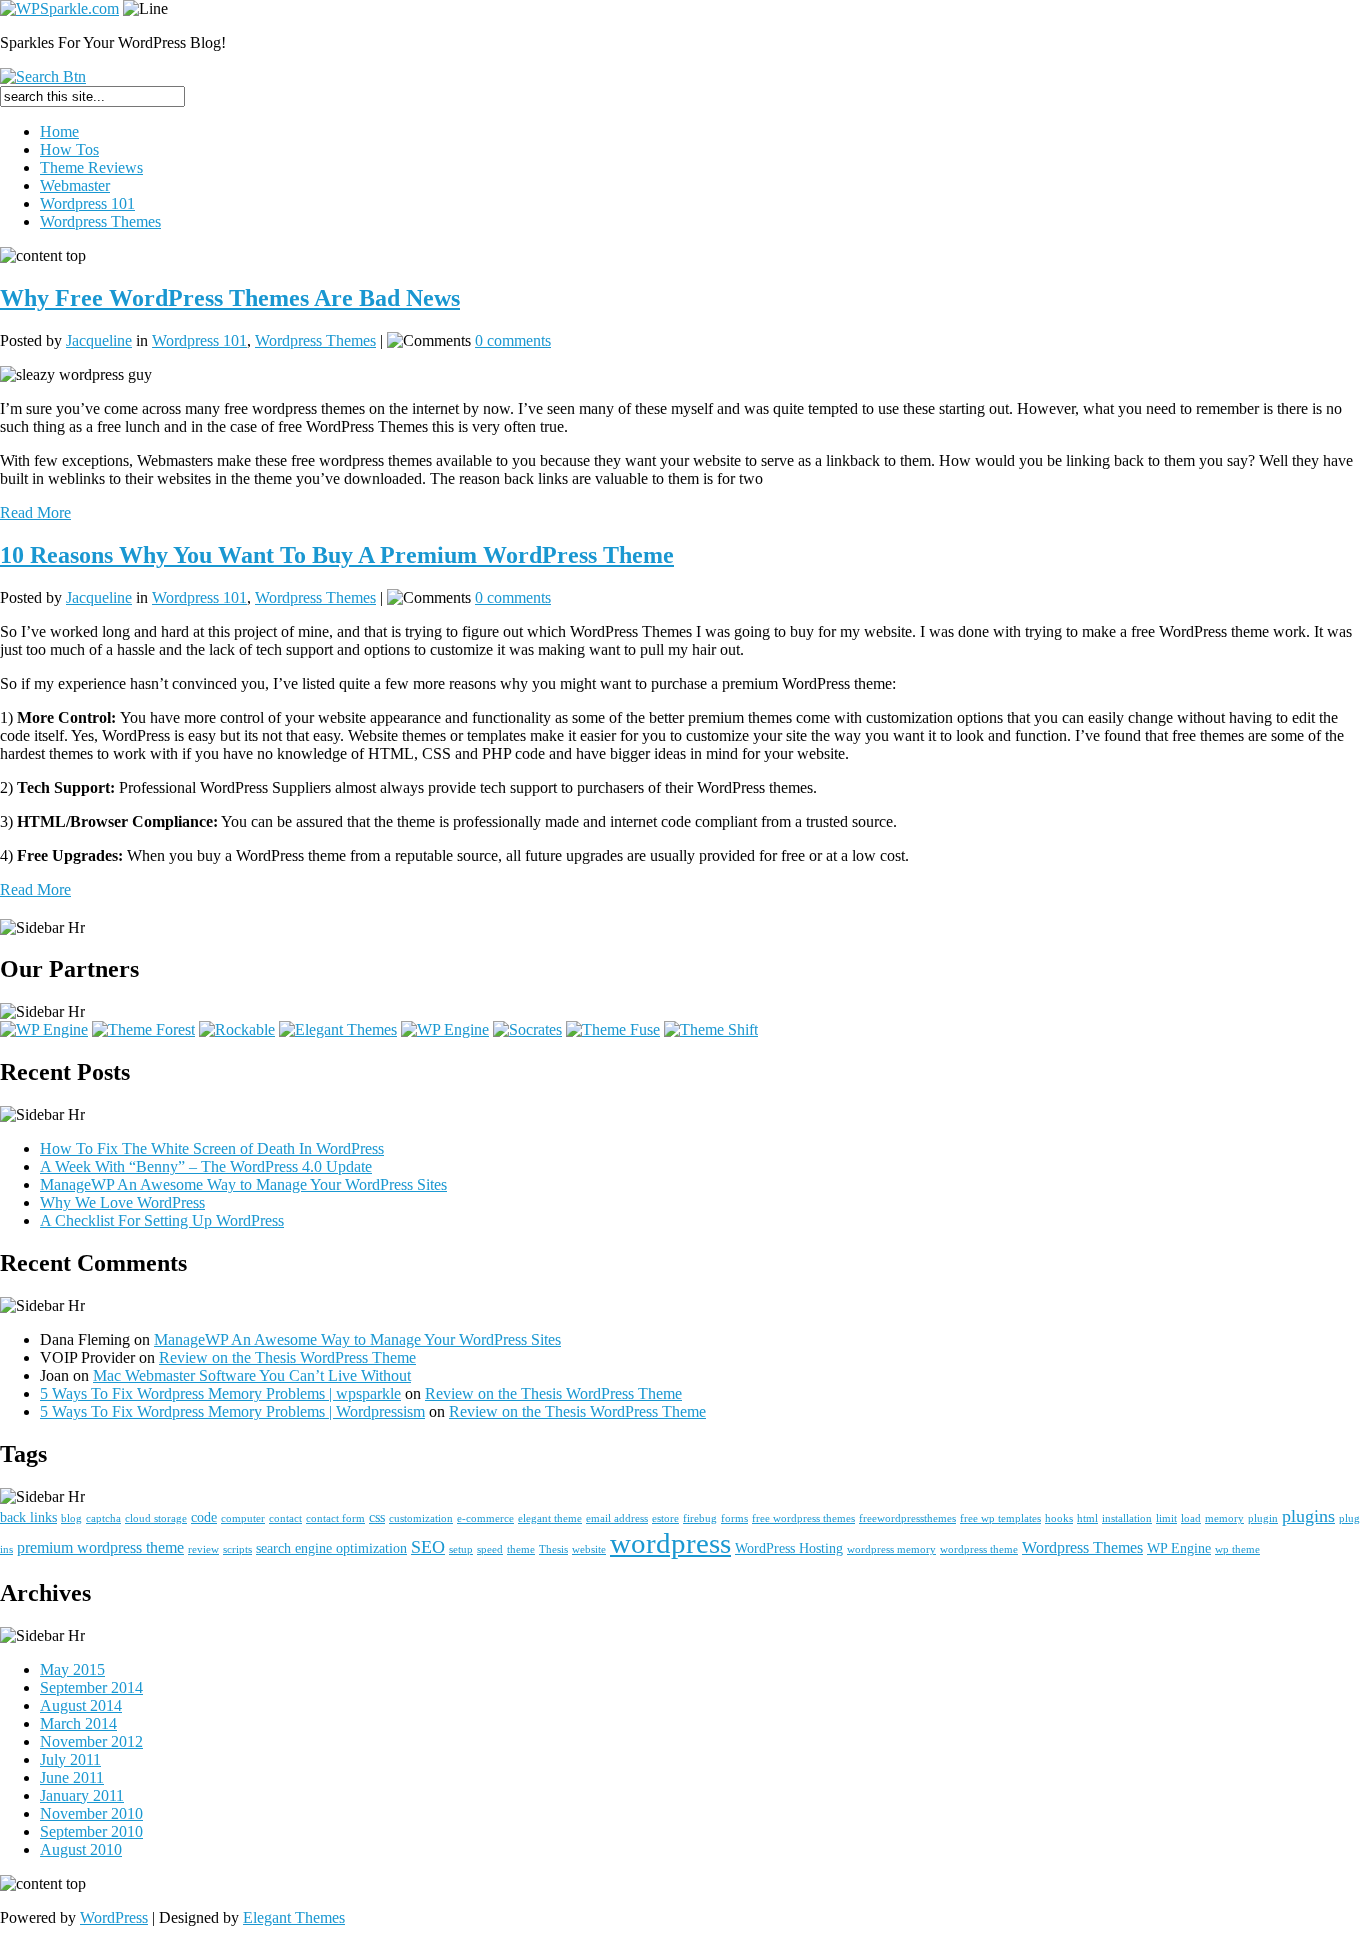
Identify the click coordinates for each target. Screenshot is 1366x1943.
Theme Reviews (91, 167)
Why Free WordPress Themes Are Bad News (230, 298)
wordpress (670, 1543)
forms (734, 1518)
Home (59, 131)
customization (421, 1518)
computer (243, 1518)
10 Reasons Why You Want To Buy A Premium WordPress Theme (337, 555)
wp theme (1237, 1549)
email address (617, 1518)
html (1087, 1518)
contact (285, 1518)
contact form (335, 1518)
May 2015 (72, 1669)
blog (71, 1518)
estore (665, 1518)
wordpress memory (891, 1549)
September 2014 (91, 1687)
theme (521, 1549)
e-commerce (485, 1518)
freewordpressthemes (907, 1518)
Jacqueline (99, 340)
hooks (1059, 1518)
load (1191, 1518)
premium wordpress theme (100, 1547)
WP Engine (1179, 1548)
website (589, 1549)
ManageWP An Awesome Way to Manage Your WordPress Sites (243, 1184)
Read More (35, 512)
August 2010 (81, 1849)
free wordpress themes (803, 1518)
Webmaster (75, 185)
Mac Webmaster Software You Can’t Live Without (252, 1375)
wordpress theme (979, 1549)
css (377, 1517)
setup (461, 1549)
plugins (1308, 1516)
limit (1166, 1518)
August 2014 (81, 1705)
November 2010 (91, 1813)
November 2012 (91, 1741)
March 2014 (78, 1723)
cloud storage (156, 1518)
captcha (103, 1518)
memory (1224, 1518)
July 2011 (70, 1759)
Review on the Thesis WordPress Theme (287, 1357)
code (204, 1517)
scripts (237, 1549)
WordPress (114, 1917)
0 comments (513, 340)
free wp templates (1000, 1518)
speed (490, 1549)
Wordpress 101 (87, 203)
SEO (428, 1547)
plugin (1263, 1518)
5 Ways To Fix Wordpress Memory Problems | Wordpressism (232, 1411)
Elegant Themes (294, 1917)
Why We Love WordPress (122, 1202)
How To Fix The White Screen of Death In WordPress (212, 1148)
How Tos (69, 149)
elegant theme (550, 1518)
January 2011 (82, 1795)
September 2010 (91, 1831)
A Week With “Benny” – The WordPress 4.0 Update (206, 1166)
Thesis (553, 1549)
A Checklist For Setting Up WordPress (162, 1220)
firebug (700, 1518)
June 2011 (72, 1777)
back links (28, 1517)
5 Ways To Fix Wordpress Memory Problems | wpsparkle (220, 1393)
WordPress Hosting (789, 1548)
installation (1127, 1518)
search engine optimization (331, 1548)
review (203, 1549)
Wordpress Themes (100, 221)
